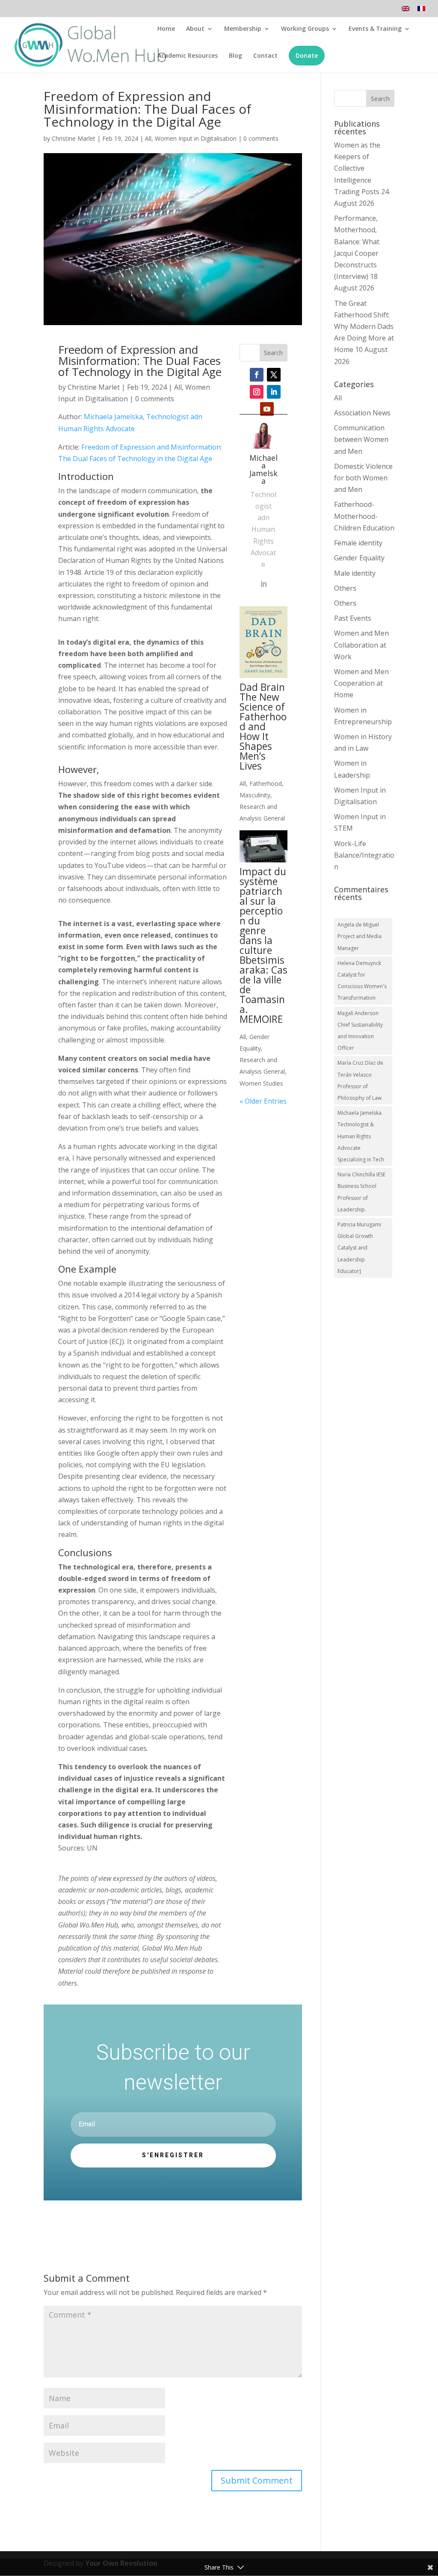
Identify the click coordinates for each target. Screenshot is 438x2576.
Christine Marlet (74, 138)
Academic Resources (188, 56)
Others (345, 588)
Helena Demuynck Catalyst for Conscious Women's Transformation (362, 981)
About (195, 29)
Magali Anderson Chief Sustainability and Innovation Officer (360, 1031)
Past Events (353, 618)
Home (166, 29)
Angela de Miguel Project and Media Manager (360, 936)
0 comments (261, 138)
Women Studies (261, 1083)
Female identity (358, 543)
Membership (243, 29)
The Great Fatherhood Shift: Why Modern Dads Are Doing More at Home (364, 327)
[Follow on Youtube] (267, 409)
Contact (265, 56)
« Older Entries (263, 1101)
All (148, 138)
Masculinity (255, 795)
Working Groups (305, 29)
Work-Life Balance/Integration (364, 855)
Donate (307, 55)
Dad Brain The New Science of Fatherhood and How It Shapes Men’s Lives (263, 726)
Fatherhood (266, 783)
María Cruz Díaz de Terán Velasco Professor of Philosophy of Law (360, 1080)
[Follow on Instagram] (257, 392)
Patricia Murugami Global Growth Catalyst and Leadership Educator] (359, 1248)
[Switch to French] (421, 11)
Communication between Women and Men (361, 439)
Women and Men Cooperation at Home (361, 683)
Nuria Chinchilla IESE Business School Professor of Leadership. (361, 1192)
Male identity (355, 573)
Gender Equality (359, 558)
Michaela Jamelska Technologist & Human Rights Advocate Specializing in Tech (361, 1136)
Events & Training (375, 29)
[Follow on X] (274, 375)
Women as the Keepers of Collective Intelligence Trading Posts (357, 168)
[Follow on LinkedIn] (274, 392)
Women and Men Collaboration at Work (361, 645)
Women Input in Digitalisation (196, 138)
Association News (362, 413)
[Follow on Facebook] (257, 375)
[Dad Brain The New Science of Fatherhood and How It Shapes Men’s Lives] (263, 642)
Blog (235, 56)
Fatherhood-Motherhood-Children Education (364, 516)
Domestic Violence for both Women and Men (363, 478)
